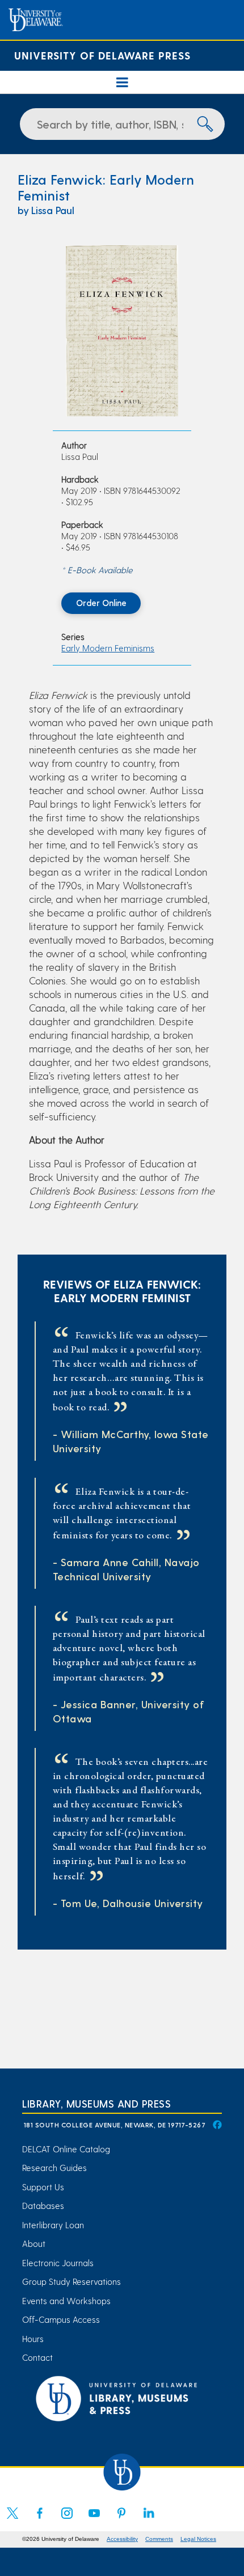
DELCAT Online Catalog (66, 2149)
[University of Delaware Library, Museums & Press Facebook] (217, 2125)
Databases (43, 2206)
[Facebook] (40, 2520)
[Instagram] (67, 2520)
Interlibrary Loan (53, 2225)
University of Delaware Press (102, 55)
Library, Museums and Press (96, 2103)
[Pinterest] (121, 2520)
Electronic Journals (58, 2263)
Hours (33, 2339)
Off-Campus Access (61, 2319)
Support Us (43, 2187)
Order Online (101, 603)
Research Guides (54, 2168)
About (34, 2244)
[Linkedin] (149, 2520)
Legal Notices (198, 2539)
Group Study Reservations (71, 2281)
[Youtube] (94, 2520)
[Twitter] (12, 2520)
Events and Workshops (66, 2301)
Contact (37, 2357)
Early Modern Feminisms (108, 648)
